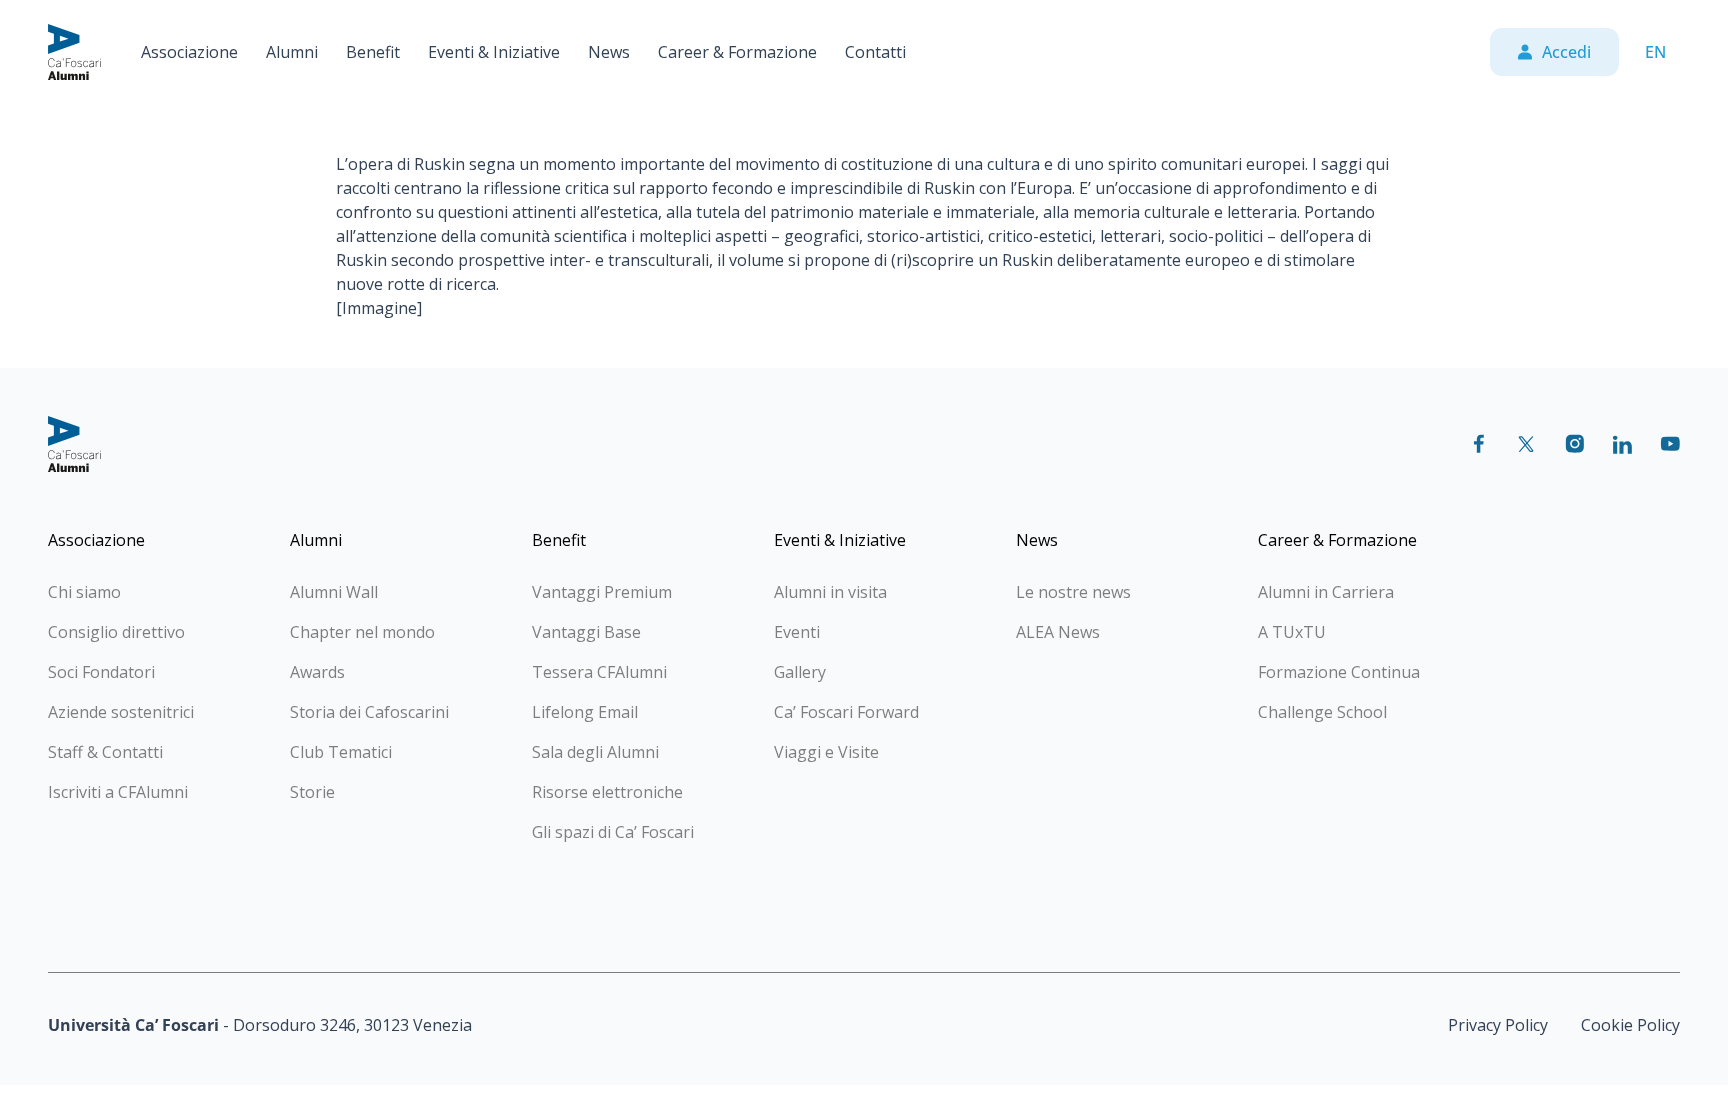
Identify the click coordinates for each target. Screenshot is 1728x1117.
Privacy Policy (1498, 1025)
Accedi (1566, 52)
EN (1655, 52)
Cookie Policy (1630, 1025)
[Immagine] (379, 308)
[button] (189, 52)
